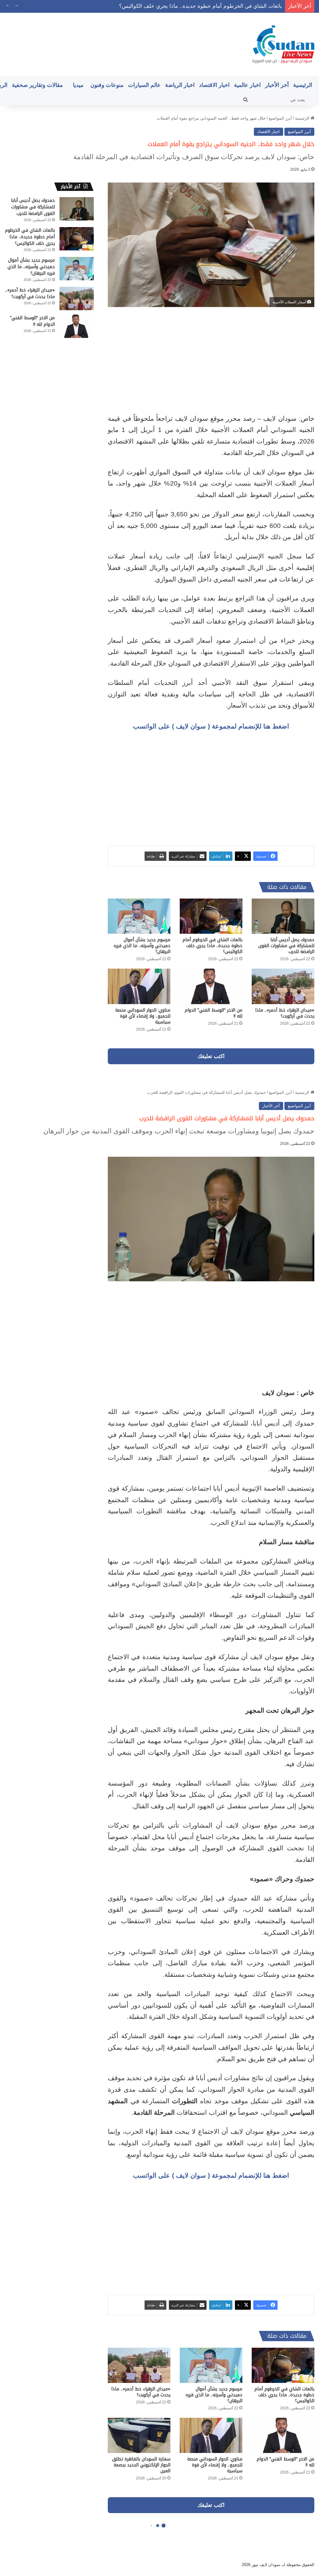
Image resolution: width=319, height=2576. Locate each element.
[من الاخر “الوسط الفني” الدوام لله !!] (211, 986)
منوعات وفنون (107, 85)
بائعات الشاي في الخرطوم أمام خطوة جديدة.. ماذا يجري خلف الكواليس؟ (212, 946)
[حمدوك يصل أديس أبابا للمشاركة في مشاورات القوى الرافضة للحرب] (283, 916)
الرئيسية (303, 85)
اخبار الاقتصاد (214, 85)
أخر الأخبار (277, 85)
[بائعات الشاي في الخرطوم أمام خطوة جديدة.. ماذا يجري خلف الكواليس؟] (211, 916)
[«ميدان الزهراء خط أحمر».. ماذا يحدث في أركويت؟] (283, 986)
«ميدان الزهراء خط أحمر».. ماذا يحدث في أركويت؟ (285, 1013)
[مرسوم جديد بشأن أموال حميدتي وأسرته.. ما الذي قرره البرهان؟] (139, 916)
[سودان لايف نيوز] (283, 44)
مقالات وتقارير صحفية (37, 85)
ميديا (78, 85)
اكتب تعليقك (211, 1056)
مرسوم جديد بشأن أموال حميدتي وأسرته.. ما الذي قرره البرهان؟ (210, 6)
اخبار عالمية (247, 85)
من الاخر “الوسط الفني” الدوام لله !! (214, 1013)
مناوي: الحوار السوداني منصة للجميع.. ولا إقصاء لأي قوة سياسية (143, 1016)
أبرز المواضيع (280, 118)
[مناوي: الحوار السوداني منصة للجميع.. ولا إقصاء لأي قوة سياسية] (139, 986)
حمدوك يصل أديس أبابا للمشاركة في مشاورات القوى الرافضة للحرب (286, 946)
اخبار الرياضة (180, 85)
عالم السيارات (144, 85)
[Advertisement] (211, 360)
